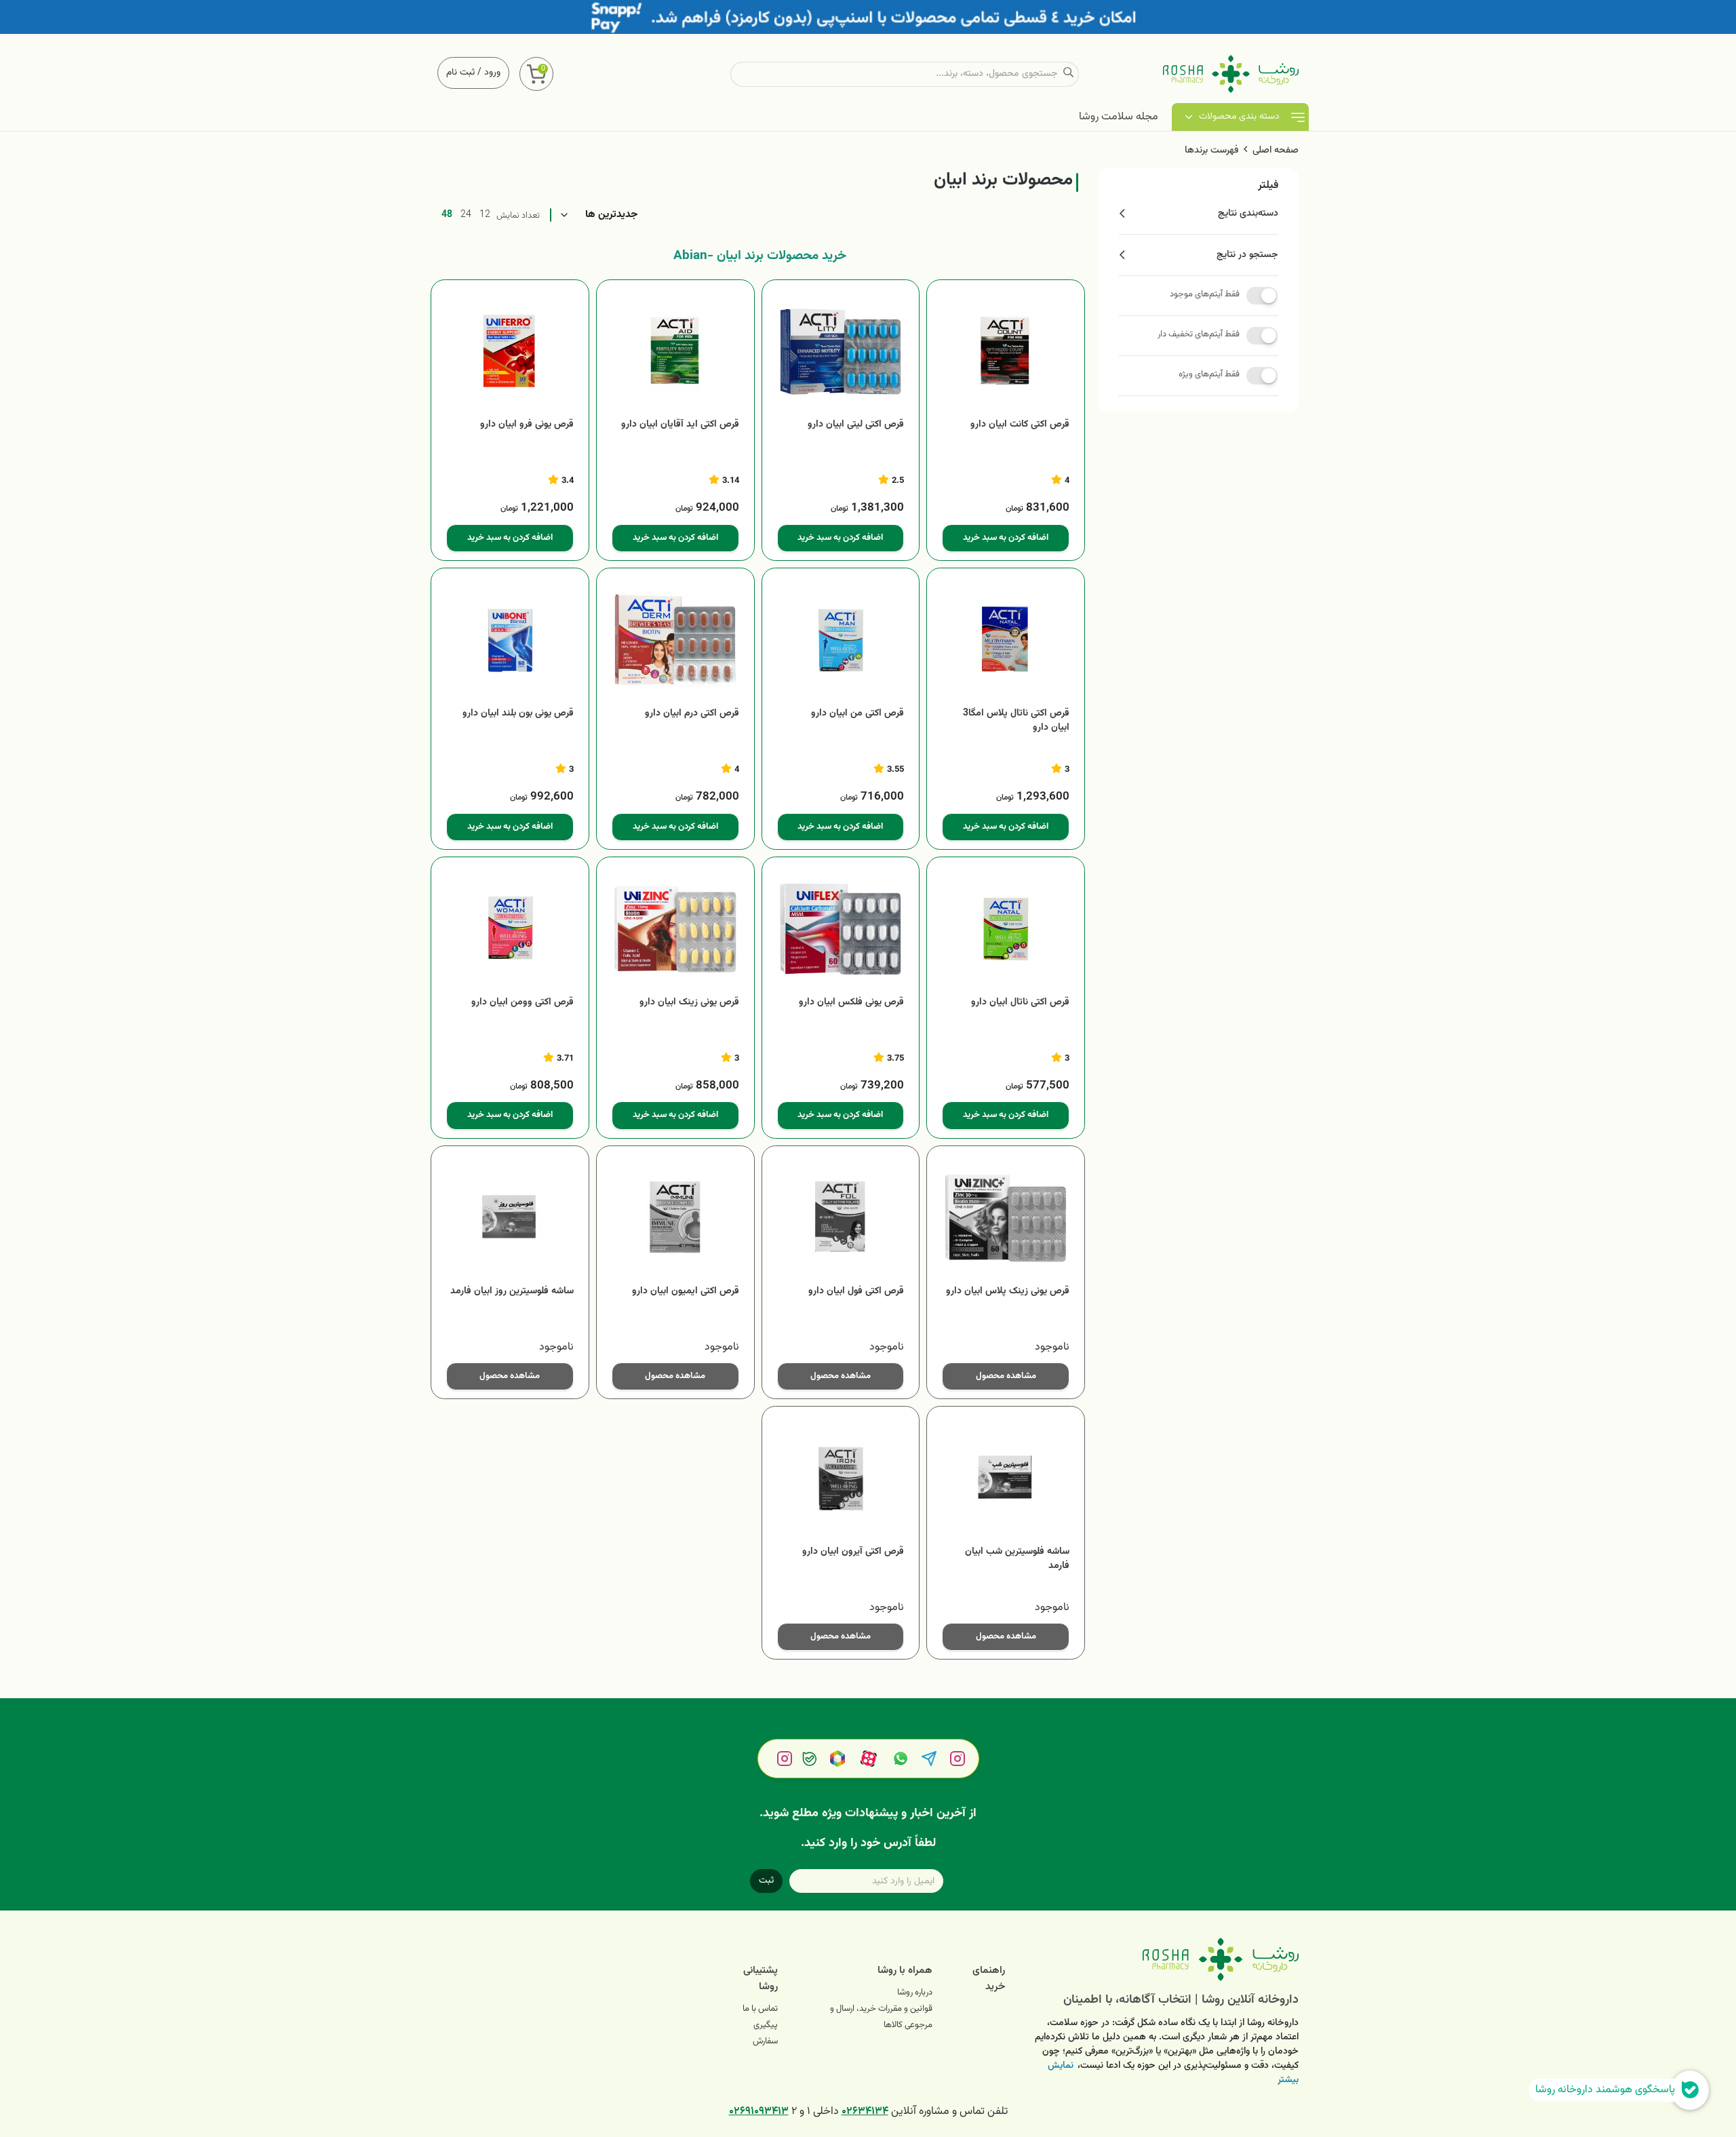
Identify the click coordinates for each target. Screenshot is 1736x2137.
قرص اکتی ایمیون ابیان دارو (686, 1292)
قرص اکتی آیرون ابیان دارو (853, 1552)
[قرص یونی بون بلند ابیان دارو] (510, 640)
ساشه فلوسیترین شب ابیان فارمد (1017, 1559)
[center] (1068, 74)
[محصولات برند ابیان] (1162, 1959)
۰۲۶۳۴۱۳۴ (865, 2112)
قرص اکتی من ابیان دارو (857, 714)
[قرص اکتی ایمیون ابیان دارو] (675, 1218)
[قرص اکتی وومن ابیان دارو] (510, 929)
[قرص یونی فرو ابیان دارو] (510, 352)
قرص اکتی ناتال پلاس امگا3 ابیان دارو (1016, 721)
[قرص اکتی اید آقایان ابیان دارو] (675, 352)
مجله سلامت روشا (1119, 117)
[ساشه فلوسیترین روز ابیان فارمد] (510, 1218)
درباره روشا (915, 1993)
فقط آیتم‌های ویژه (1209, 374)
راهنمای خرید (989, 1979)
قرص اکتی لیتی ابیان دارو (856, 425)
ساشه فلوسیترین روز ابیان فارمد (512, 1292)
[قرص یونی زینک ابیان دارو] (675, 929)
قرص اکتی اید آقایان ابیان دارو (680, 425)
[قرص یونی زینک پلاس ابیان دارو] (1006, 1218)
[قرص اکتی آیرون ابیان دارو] (841, 1478)
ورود (492, 73)
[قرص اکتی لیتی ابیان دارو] (841, 352)
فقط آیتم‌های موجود (1205, 294)
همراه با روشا (905, 1971)
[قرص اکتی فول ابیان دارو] (841, 1218)
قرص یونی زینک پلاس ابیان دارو (1008, 1292)
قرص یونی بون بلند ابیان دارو (518, 714)
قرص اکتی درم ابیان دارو (692, 714)
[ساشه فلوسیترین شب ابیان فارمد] (1006, 1478)
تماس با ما (760, 2009)
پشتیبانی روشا (761, 1979)
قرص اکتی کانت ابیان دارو (1020, 425)
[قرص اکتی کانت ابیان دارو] (1006, 352)
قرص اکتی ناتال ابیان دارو (1020, 1003)
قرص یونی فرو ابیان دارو (527, 425)
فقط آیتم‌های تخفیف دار (1199, 334)
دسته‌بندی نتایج (1248, 214)
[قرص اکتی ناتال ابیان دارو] (1006, 929)
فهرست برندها (1211, 151)
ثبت (766, 1881)
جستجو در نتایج (1247, 255)
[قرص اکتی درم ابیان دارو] (675, 640)
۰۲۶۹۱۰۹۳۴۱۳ (759, 2112)
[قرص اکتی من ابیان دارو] (841, 640)
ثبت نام (460, 73)
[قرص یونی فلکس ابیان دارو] (841, 929)
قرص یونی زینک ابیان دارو (689, 1003)
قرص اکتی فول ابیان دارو (856, 1292)
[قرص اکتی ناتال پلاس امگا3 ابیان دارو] (1006, 640)
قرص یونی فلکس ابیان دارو (851, 1003)
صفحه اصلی (1276, 151)
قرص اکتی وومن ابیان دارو (522, 1003)
